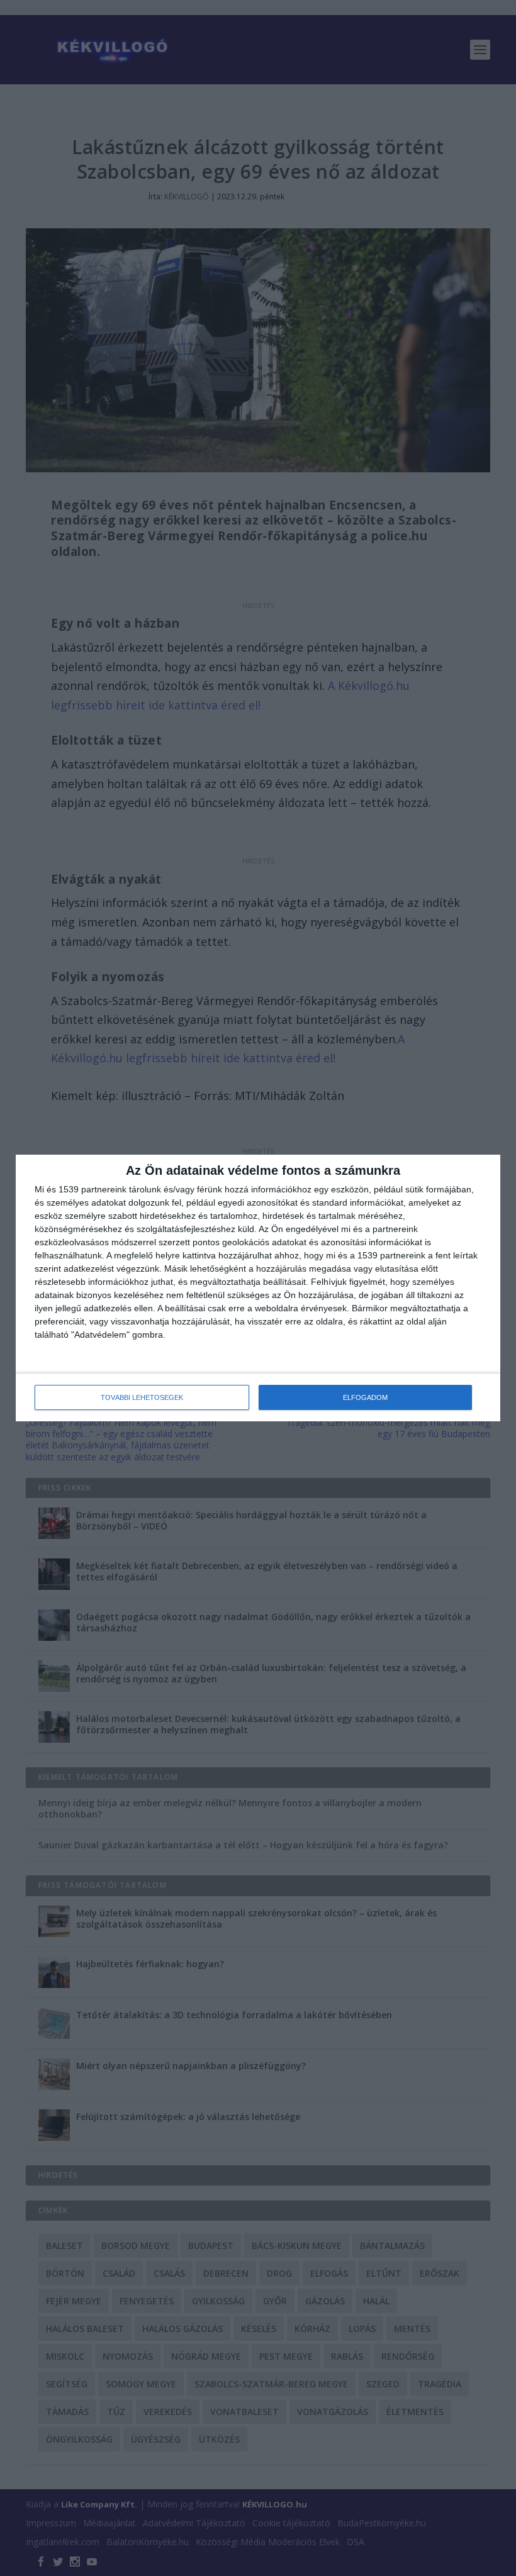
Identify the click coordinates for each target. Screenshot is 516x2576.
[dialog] (258, 1288)
